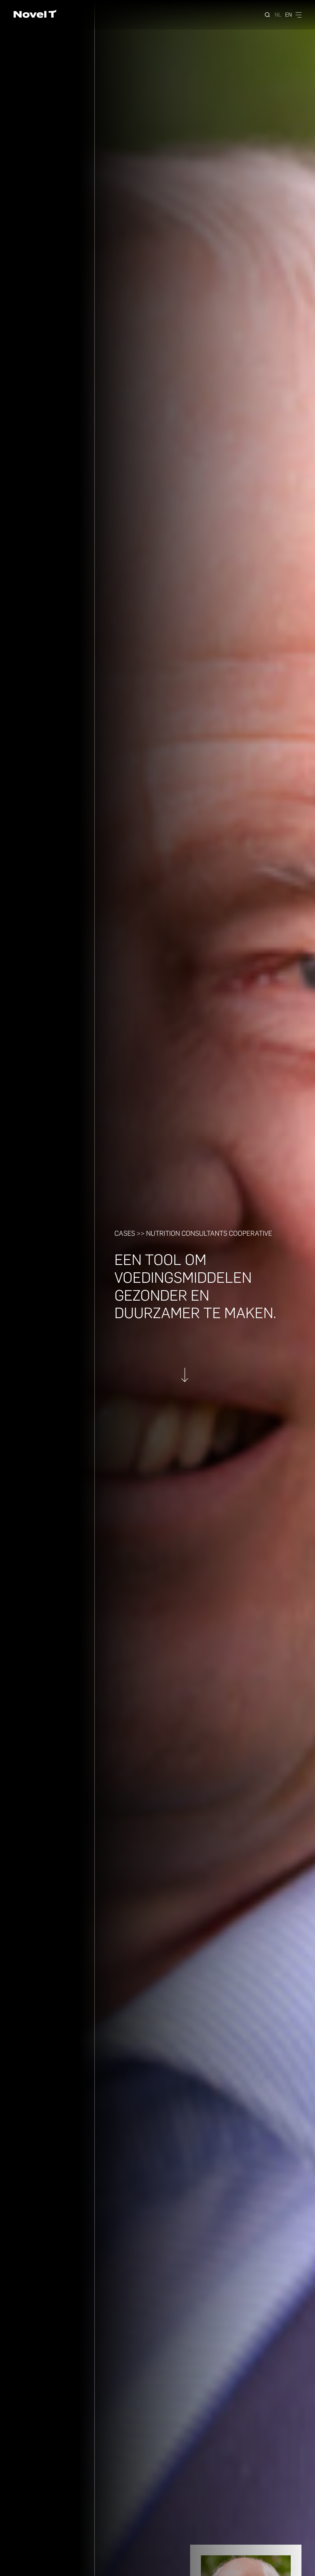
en (289, 15)
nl (278, 15)
